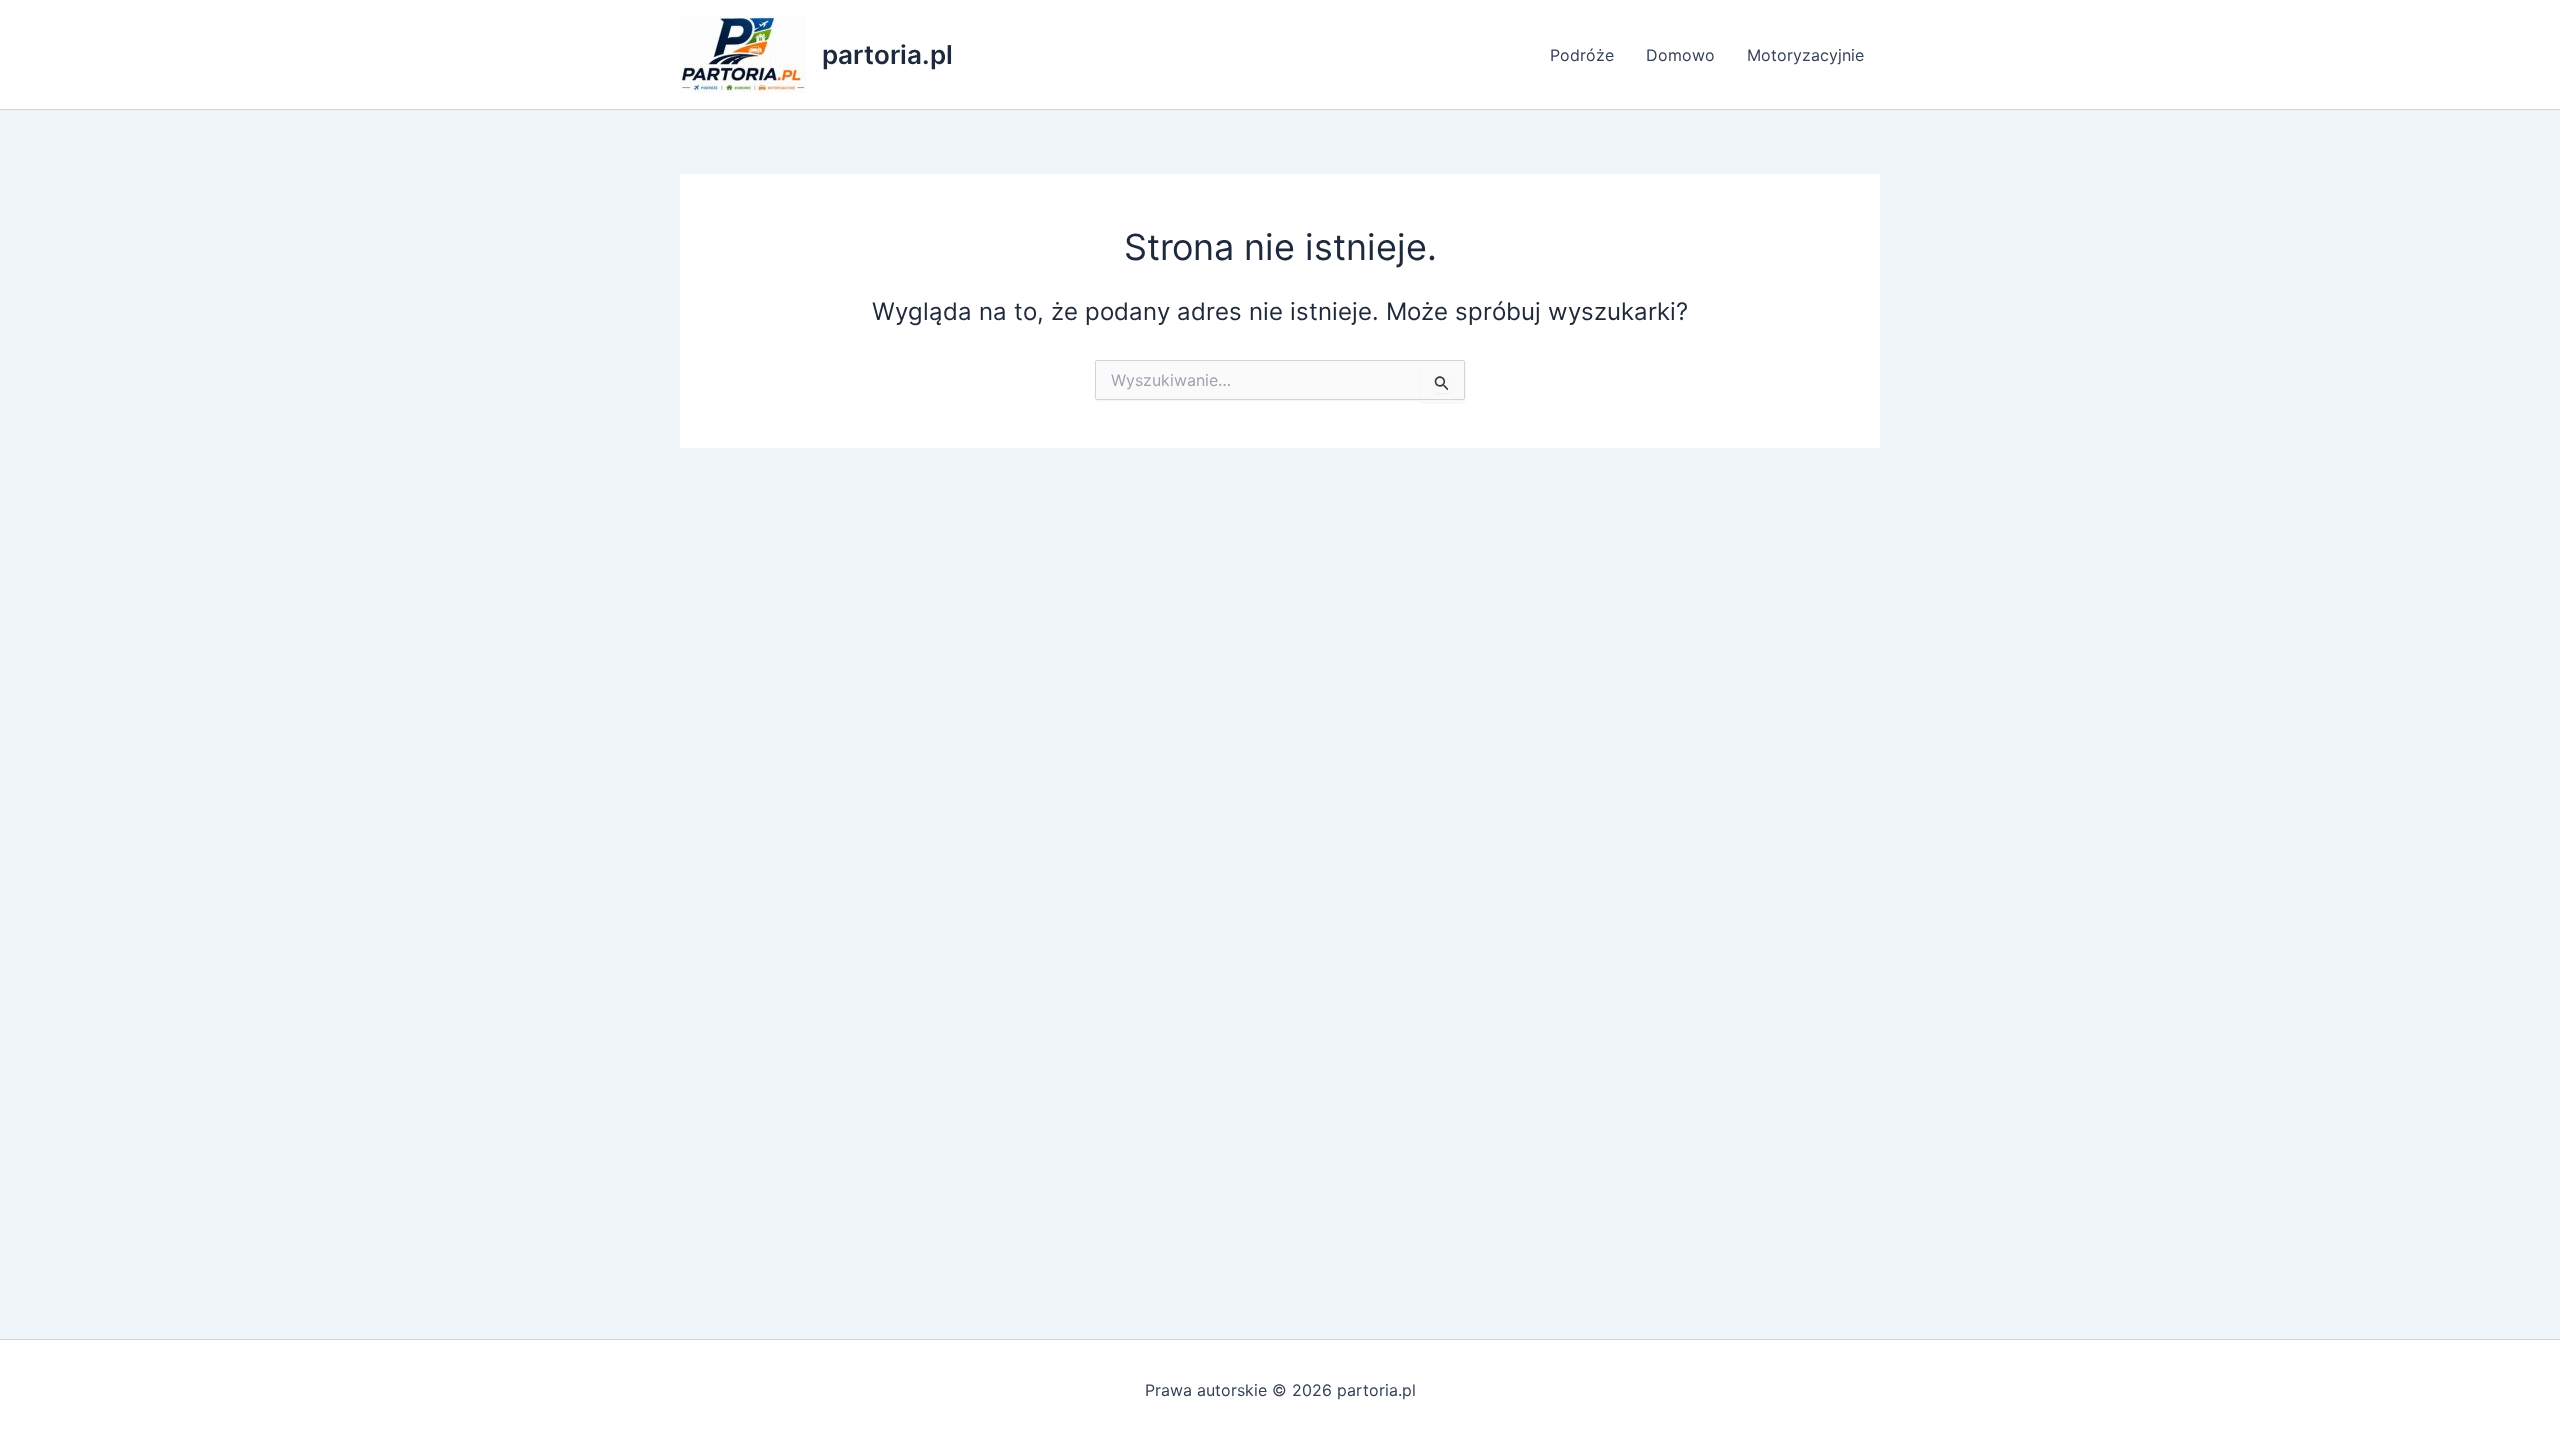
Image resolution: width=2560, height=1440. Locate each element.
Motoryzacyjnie (1805, 55)
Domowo (1680, 55)
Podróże (1582, 55)
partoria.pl (887, 54)
